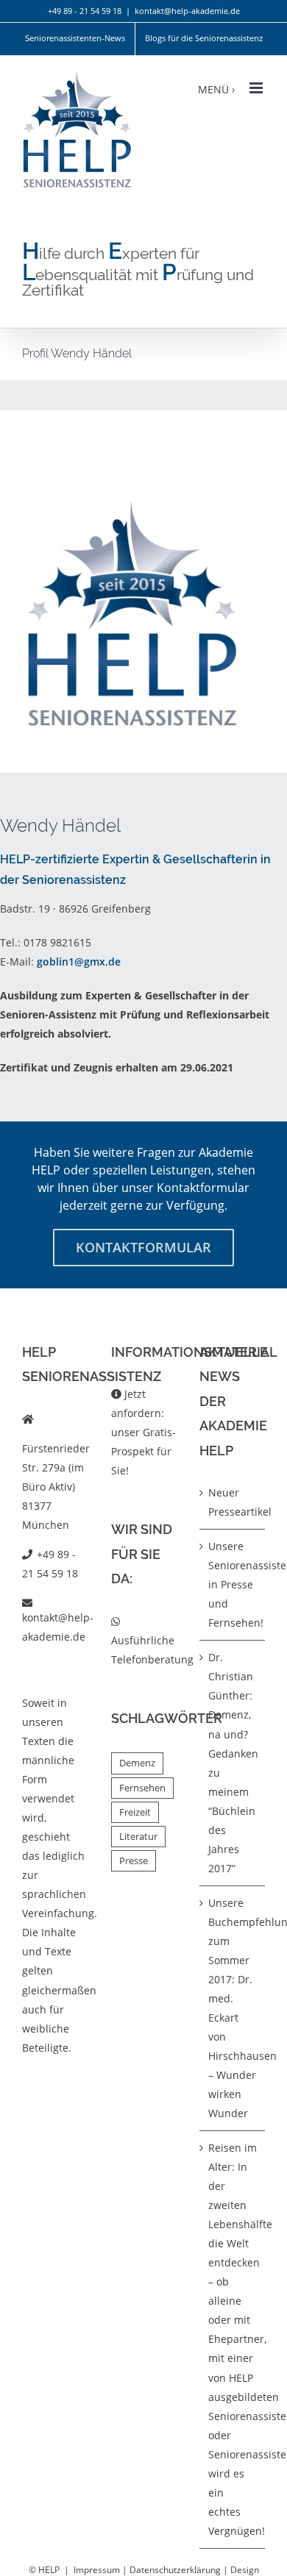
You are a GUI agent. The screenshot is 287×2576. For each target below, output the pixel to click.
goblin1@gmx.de (79, 961)
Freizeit (135, 1812)
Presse (134, 1861)
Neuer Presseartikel (233, 1502)
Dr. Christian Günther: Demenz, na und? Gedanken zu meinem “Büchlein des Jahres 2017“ (233, 1762)
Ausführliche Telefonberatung (152, 1650)
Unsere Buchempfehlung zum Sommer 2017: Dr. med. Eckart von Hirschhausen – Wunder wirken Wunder (233, 2008)
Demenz (137, 1763)
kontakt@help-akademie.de (187, 11)
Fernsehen (142, 1788)
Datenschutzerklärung (175, 2570)
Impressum (97, 2570)
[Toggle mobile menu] (257, 88)
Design (245, 2570)
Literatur (138, 1837)
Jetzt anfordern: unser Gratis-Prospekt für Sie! (143, 1432)
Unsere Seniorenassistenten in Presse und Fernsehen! (233, 1584)
